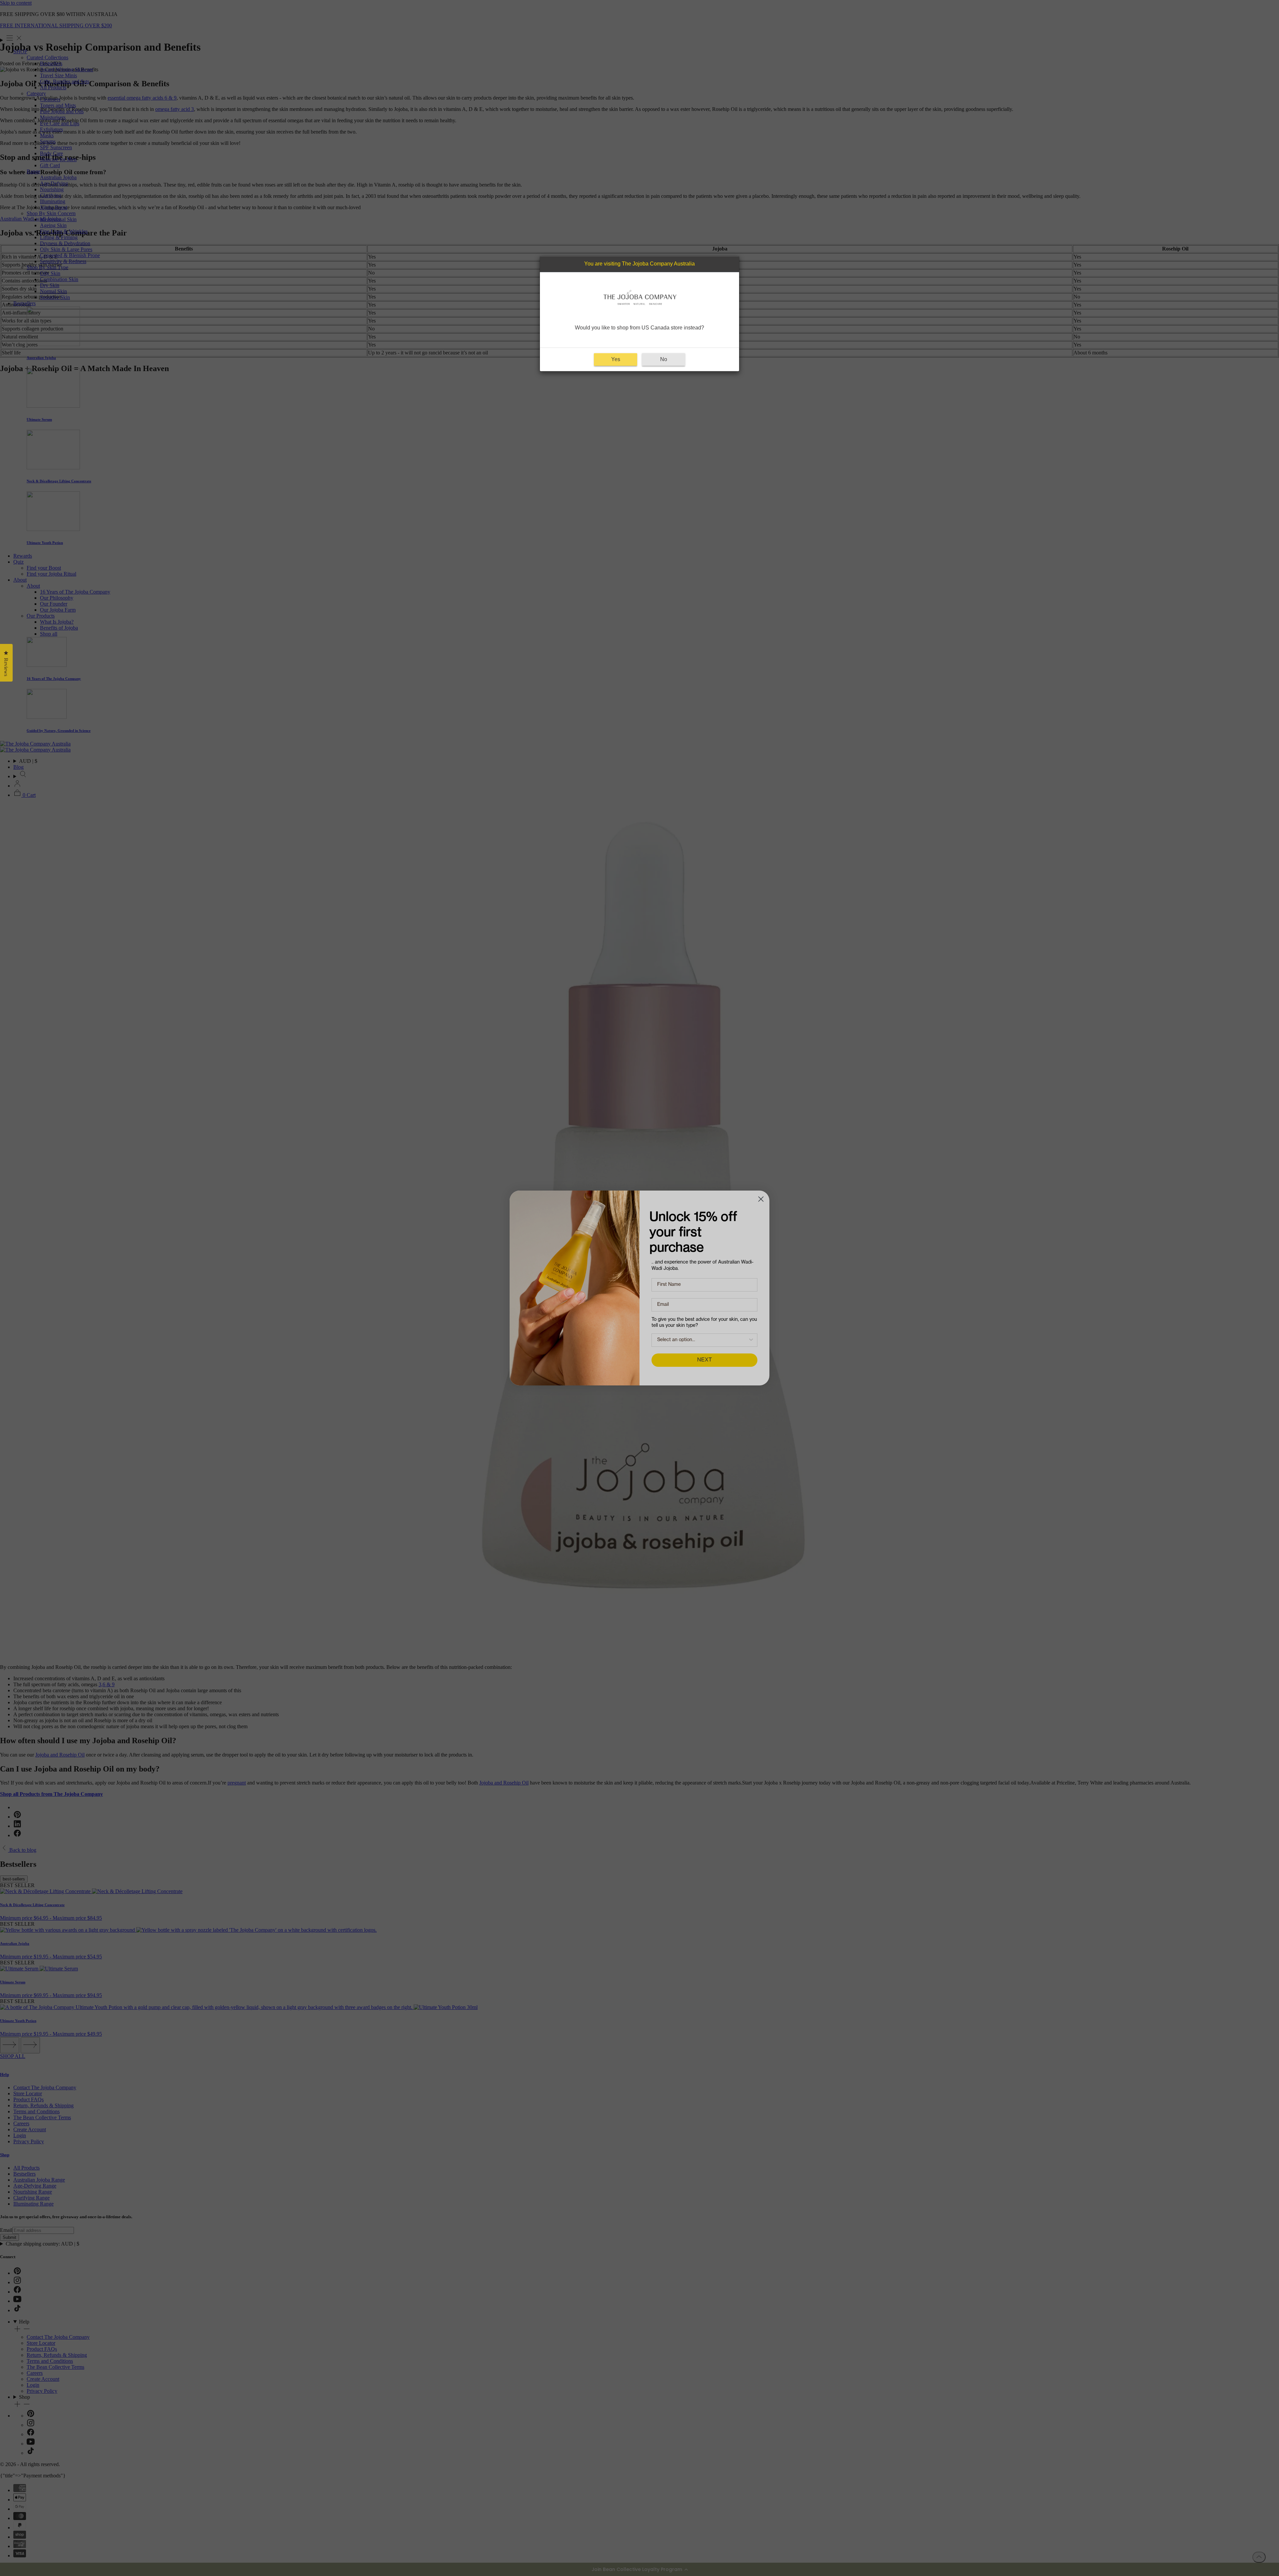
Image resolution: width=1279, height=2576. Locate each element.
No (664, 360)
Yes (616, 360)
